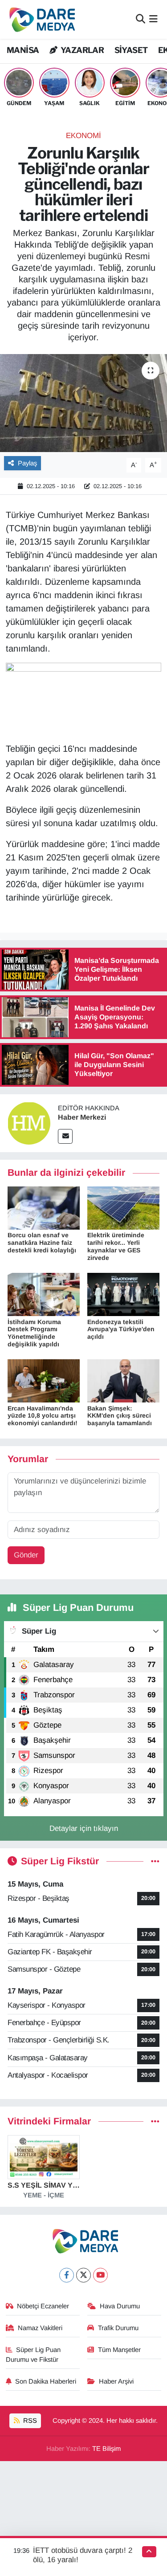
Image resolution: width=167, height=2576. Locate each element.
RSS (29, 2421)
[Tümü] (155, 2122)
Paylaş (27, 463)
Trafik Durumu (118, 2328)
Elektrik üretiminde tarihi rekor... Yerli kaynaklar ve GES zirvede (116, 1246)
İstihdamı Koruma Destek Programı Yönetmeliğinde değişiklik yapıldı (34, 1333)
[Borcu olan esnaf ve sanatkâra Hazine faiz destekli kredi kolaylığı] (44, 1208)
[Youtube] (100, 2275)
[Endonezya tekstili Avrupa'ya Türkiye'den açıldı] (123, 1294)
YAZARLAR (81, 50)
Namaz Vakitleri (40, 2328)
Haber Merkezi (82, 1117)
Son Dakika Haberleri (46, 2381)
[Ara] (141, 19)
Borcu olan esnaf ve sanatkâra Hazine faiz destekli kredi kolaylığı (42, 1243)
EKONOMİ (83, 136)
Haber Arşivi (116, 2381)
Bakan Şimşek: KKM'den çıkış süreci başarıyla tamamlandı (120, 1416)
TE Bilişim (106, 2449)
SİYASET (131, 50)
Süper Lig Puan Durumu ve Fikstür (33, 2355)
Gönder (26, 1555)
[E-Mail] (65, 1136)
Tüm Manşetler (119, 2350)
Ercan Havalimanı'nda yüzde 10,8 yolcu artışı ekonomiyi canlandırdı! (43, 1416)
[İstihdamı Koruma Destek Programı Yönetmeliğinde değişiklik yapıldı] (44, 1294)
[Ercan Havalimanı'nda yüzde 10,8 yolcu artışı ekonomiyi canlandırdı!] (44, 1380)
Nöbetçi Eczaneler (43, 2306)
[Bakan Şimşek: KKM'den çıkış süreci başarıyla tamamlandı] (123, 1380)
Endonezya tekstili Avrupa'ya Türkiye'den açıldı (121, 1329)
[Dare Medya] (40, 19)
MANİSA (23, 50)
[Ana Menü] (153, 19)
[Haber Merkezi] (29, 1123)
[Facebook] (67, 2275)
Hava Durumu (120, 2306)
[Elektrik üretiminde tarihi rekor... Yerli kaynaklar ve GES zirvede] (123, 1208)
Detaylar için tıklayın (84, 1828)
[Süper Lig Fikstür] (155, 1861)
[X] (83, 2275)
